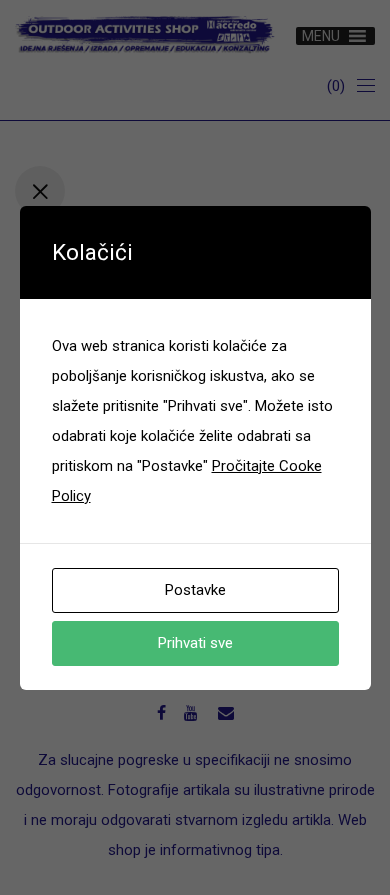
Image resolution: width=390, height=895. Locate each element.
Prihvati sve (195, 643)
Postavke (195, 590)
